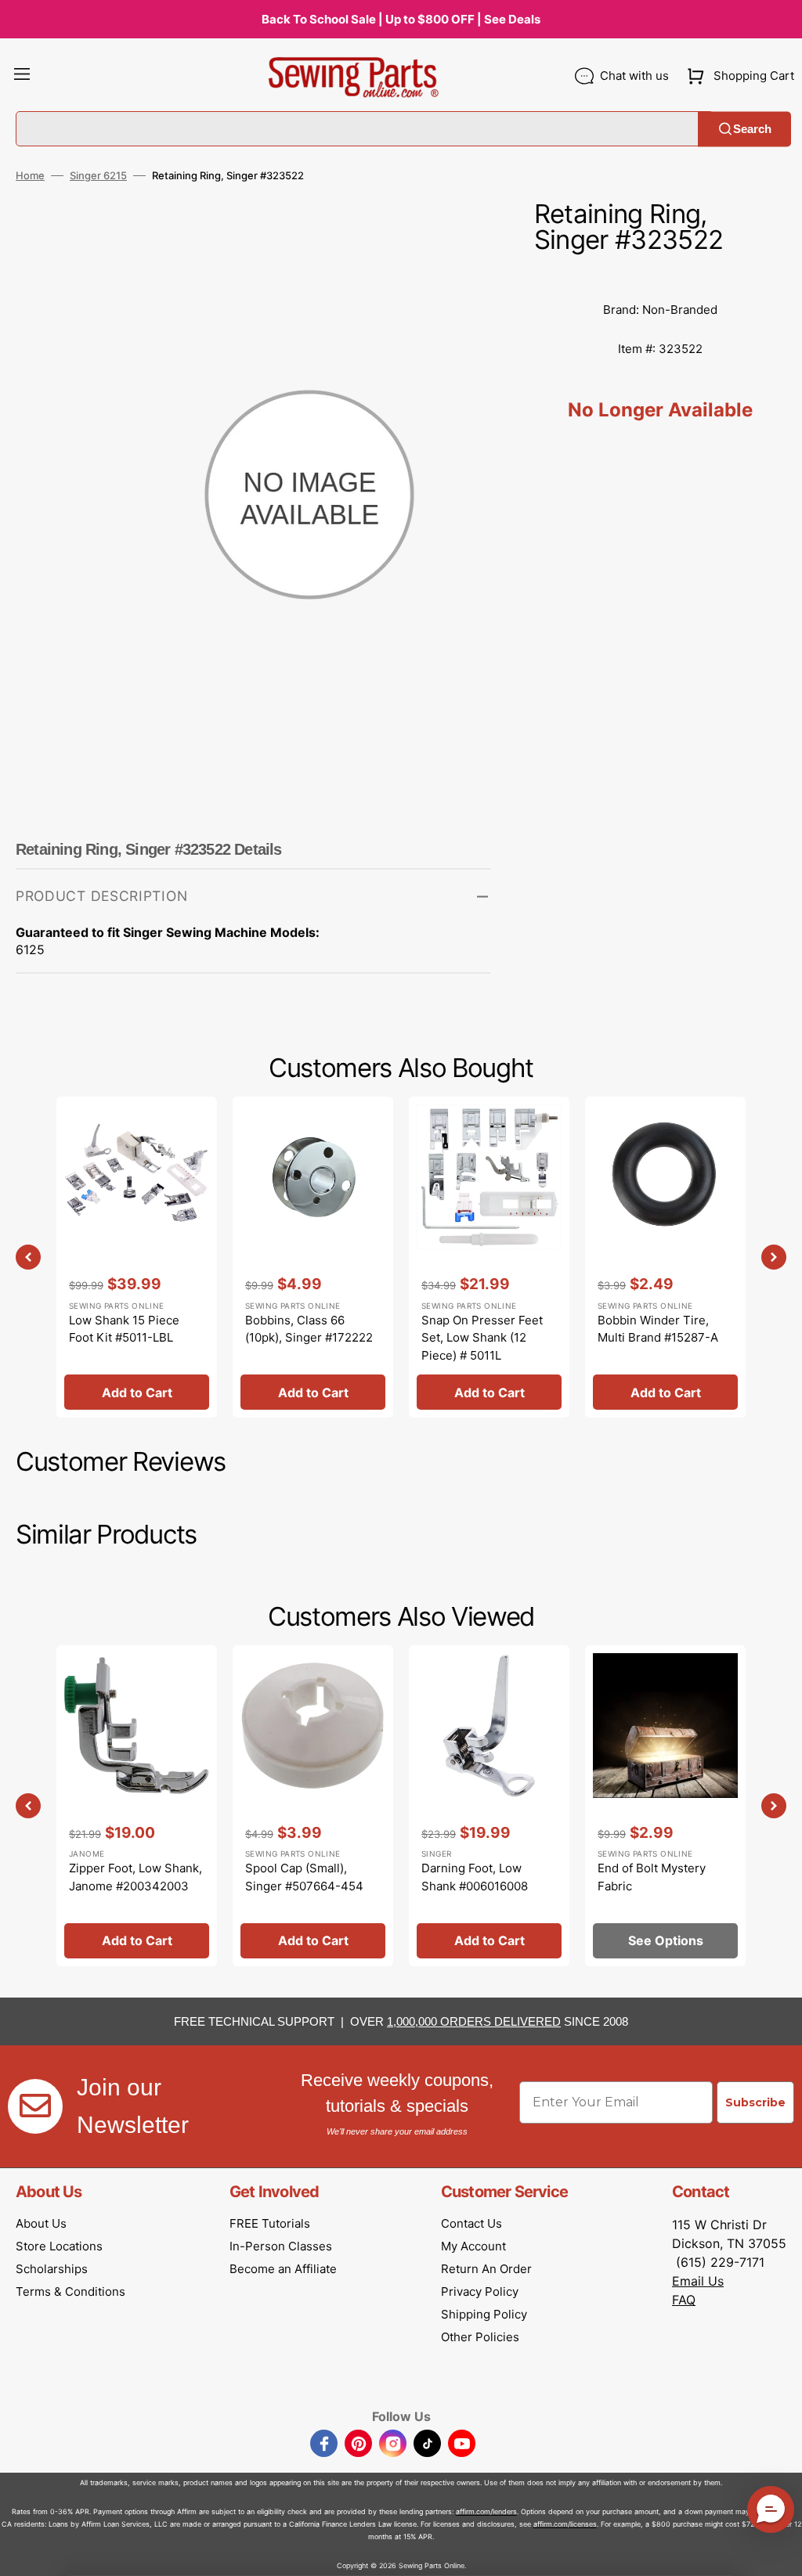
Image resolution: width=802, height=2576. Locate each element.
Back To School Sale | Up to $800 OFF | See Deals (401, 19)
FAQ (684, 2300)
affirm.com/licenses (565, 2524)
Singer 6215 (98, 175)
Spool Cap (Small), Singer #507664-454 (304, 1877)
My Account (473, 2246)
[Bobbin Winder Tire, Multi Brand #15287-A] (665, 1257)
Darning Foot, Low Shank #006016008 (475, 1877)
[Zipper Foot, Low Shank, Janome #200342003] (137, 1806)
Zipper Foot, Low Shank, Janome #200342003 (135, 1877)
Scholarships (52, 2269)
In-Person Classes (281, 2246)
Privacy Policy (480, 2291)
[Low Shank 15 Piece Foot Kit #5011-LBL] (137, 1257)
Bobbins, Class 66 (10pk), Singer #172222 (309, 1329)
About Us (41, 2223)
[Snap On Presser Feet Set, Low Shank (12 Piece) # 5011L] (489, 1257)
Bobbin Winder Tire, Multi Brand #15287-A (658, 1329)
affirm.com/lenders (486, 2511)
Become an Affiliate (283, 2269)
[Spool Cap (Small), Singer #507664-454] (313, 1806)
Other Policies (480, 2337)
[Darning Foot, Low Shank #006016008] (489, 1806)
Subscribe (755, 2102)
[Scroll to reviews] (660, 275)
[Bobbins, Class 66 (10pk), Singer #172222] (313, 1257)
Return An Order (486, 2269)
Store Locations (59, 2246)
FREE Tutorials (270, 2223)
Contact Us (471, 2223)
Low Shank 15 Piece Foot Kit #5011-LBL (124, 1329)
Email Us (698, 2281)
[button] (22, 76)
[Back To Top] (779, 2553)
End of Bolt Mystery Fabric (652, 1877)
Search (752, 129)
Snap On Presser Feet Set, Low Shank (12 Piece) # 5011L (482, 1338)
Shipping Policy (484, 2314)
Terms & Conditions (70, 2291)
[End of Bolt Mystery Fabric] (665, 1806)
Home (30, 175)
